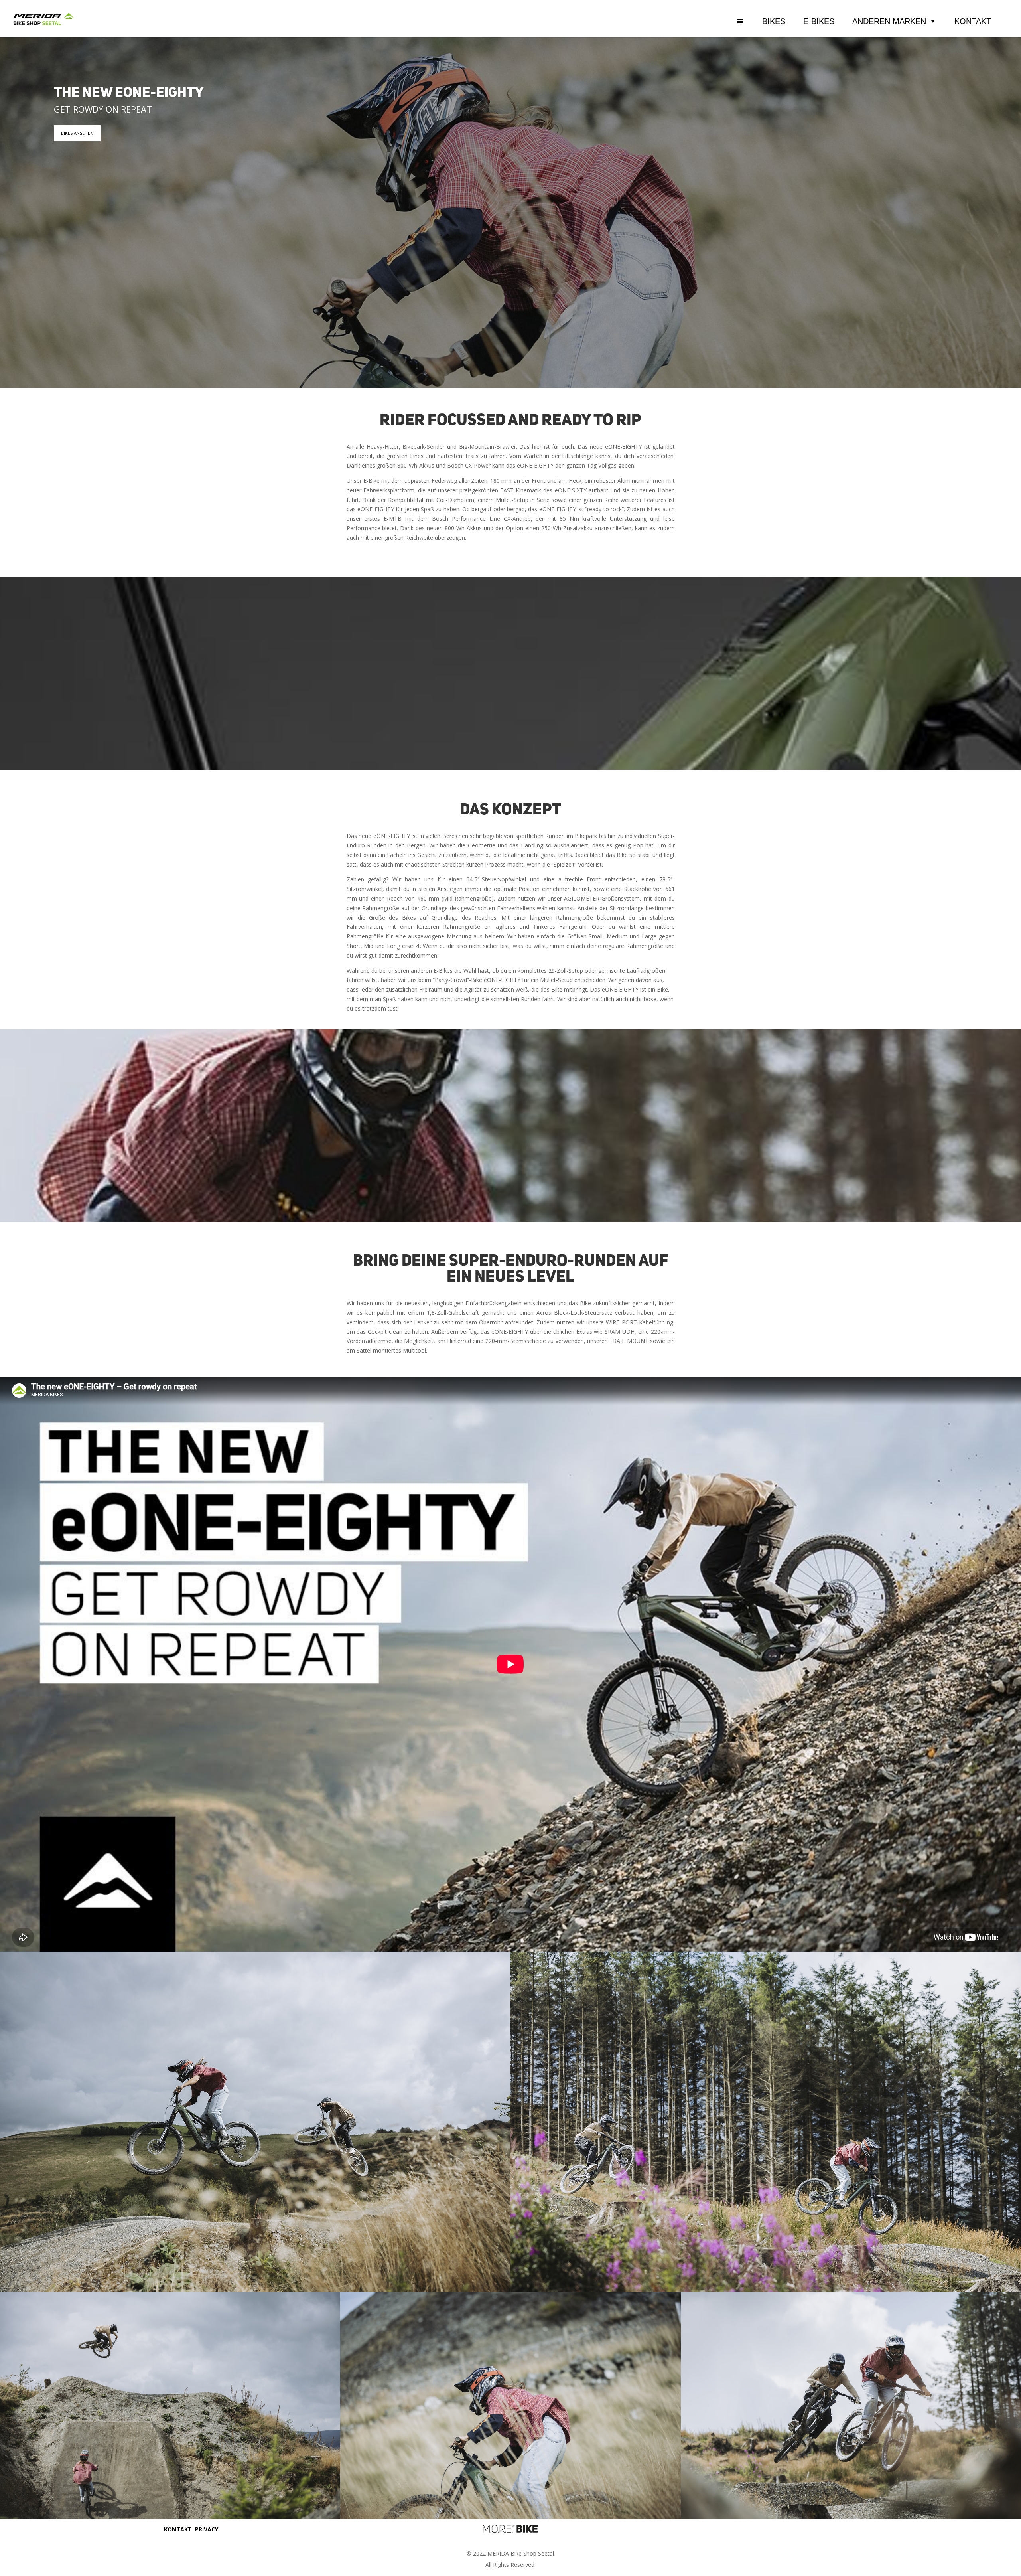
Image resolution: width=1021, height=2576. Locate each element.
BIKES (774, 21)
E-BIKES (819, 21)
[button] (750, 21)
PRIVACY (207, 2529)
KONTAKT (973, 21)
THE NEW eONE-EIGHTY (129, 94)
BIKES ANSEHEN (77, 133)
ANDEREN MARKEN (889, 21)
